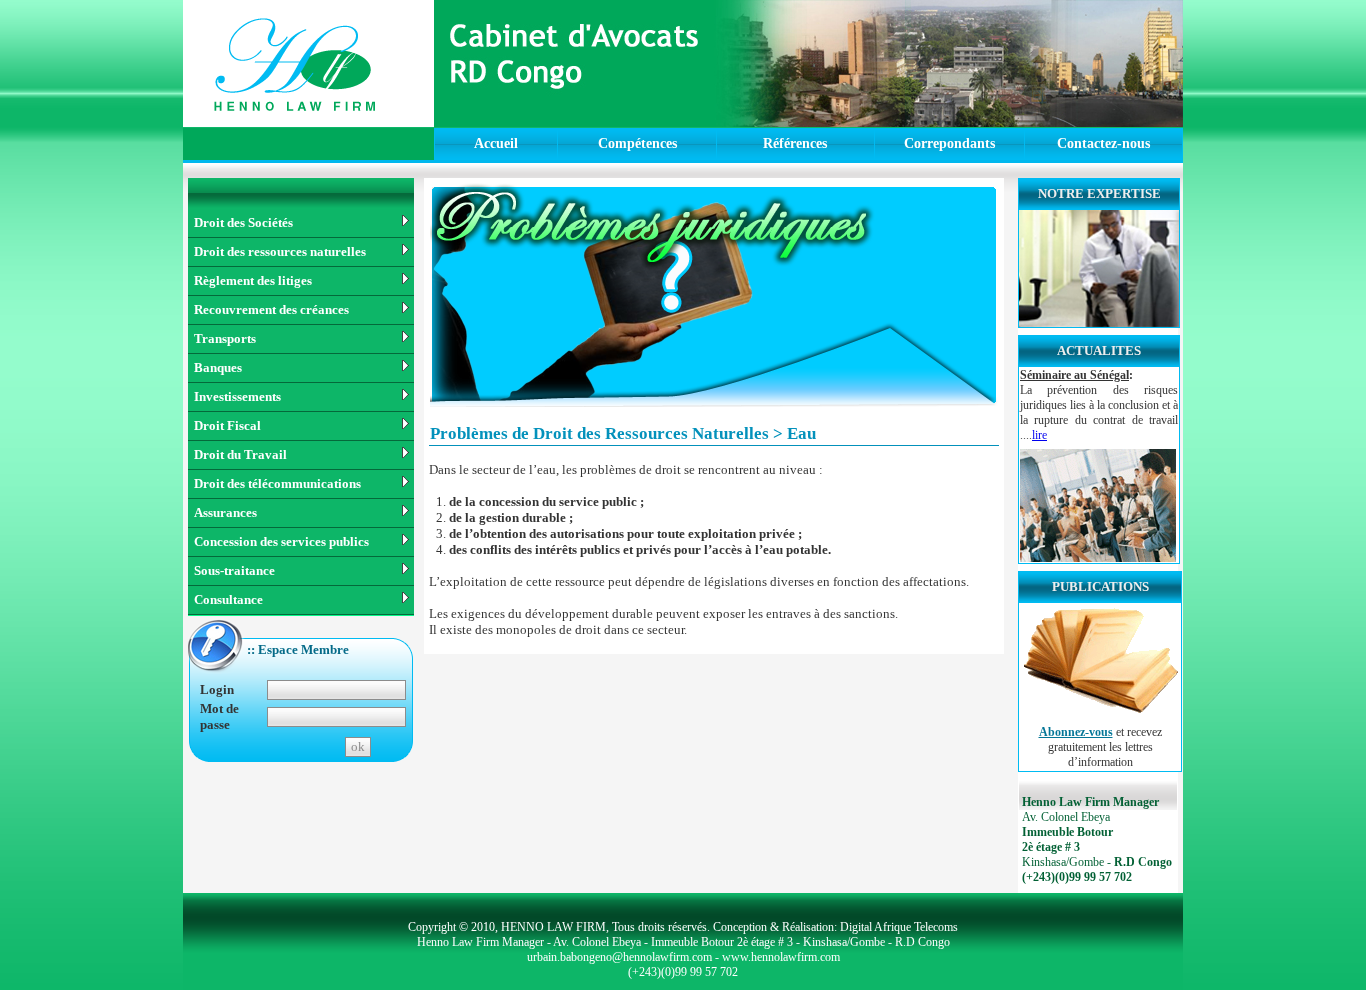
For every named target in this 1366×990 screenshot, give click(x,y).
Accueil (496, 143)
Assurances (225, 512)
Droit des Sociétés (243, 222)
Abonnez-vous (1076, 732)
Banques (218, 367)
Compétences (637, 143)
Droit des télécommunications (277, 483)
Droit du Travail (240, 454)
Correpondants (949, 143)
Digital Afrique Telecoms (899, 927)
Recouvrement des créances (271, 309)
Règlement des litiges (253, 280)
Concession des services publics (281, 541)
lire (1039, 435)
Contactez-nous (1103, 143)
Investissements (237, 396)
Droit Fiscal (227, 425)
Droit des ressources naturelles (280, 251)
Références (795, 143)
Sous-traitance (234, 570)
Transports (225, 338)
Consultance (228, 599)
